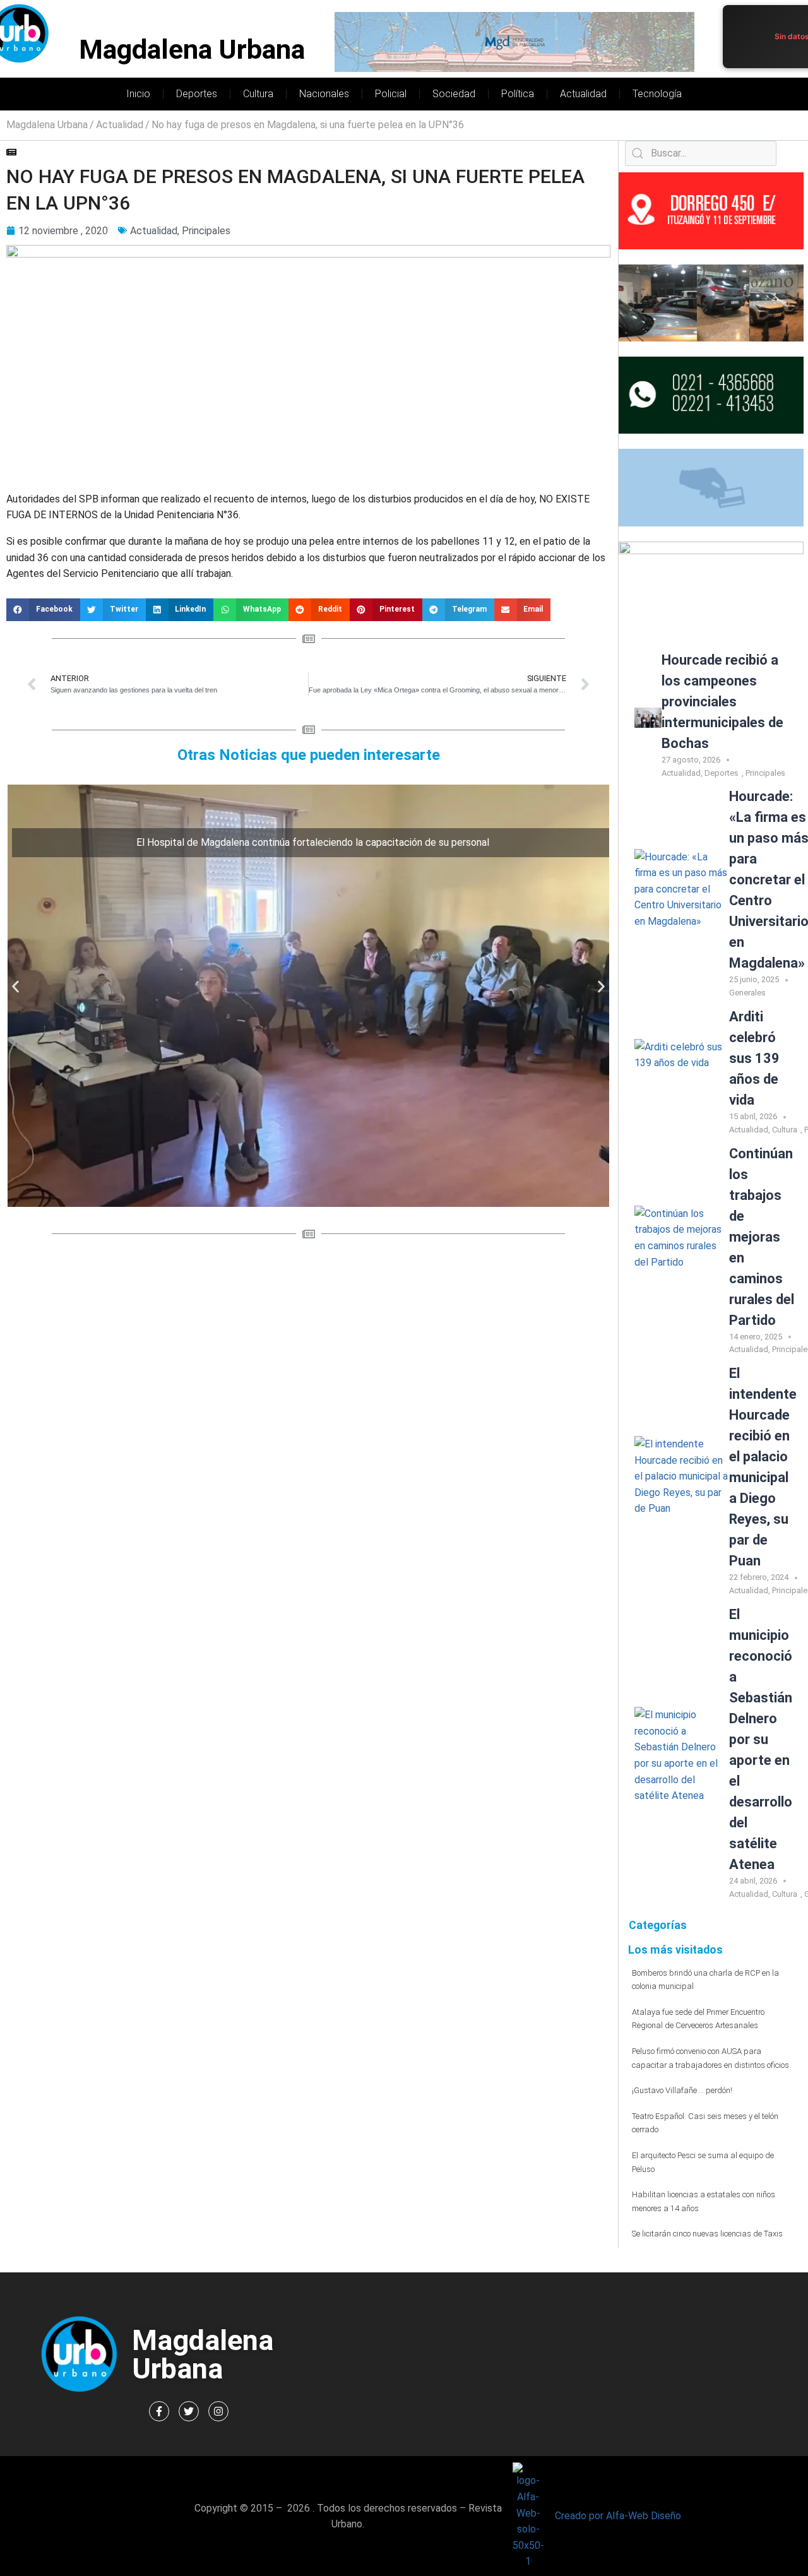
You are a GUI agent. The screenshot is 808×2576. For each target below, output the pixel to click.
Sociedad (454, 94)
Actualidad (583, 94)
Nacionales (324, 94)
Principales (206, 231)
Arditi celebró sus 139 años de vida (754, 1058)
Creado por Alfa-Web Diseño (618, 2516)
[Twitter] (189, 2411)
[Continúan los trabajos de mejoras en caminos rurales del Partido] (682, 1253)
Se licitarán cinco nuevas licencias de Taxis (707, 2234)
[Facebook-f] (159, 2411)
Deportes (197, 94)
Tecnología (657, 94)
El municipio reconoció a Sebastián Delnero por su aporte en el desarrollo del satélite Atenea (761, 1739)
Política (518, 94)
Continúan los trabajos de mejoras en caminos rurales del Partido (762, 1237)
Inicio (138, 94)
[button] (43, 610)
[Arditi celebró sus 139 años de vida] (682, 1075)
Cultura (258, 94)
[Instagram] (218, 2411)
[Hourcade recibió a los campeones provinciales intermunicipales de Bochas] (648, 718)
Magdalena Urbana (192, 50)
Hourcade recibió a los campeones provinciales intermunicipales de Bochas (722, 702)
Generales (747, 993)
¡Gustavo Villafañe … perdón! (682, 2090)
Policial (391, 94)
